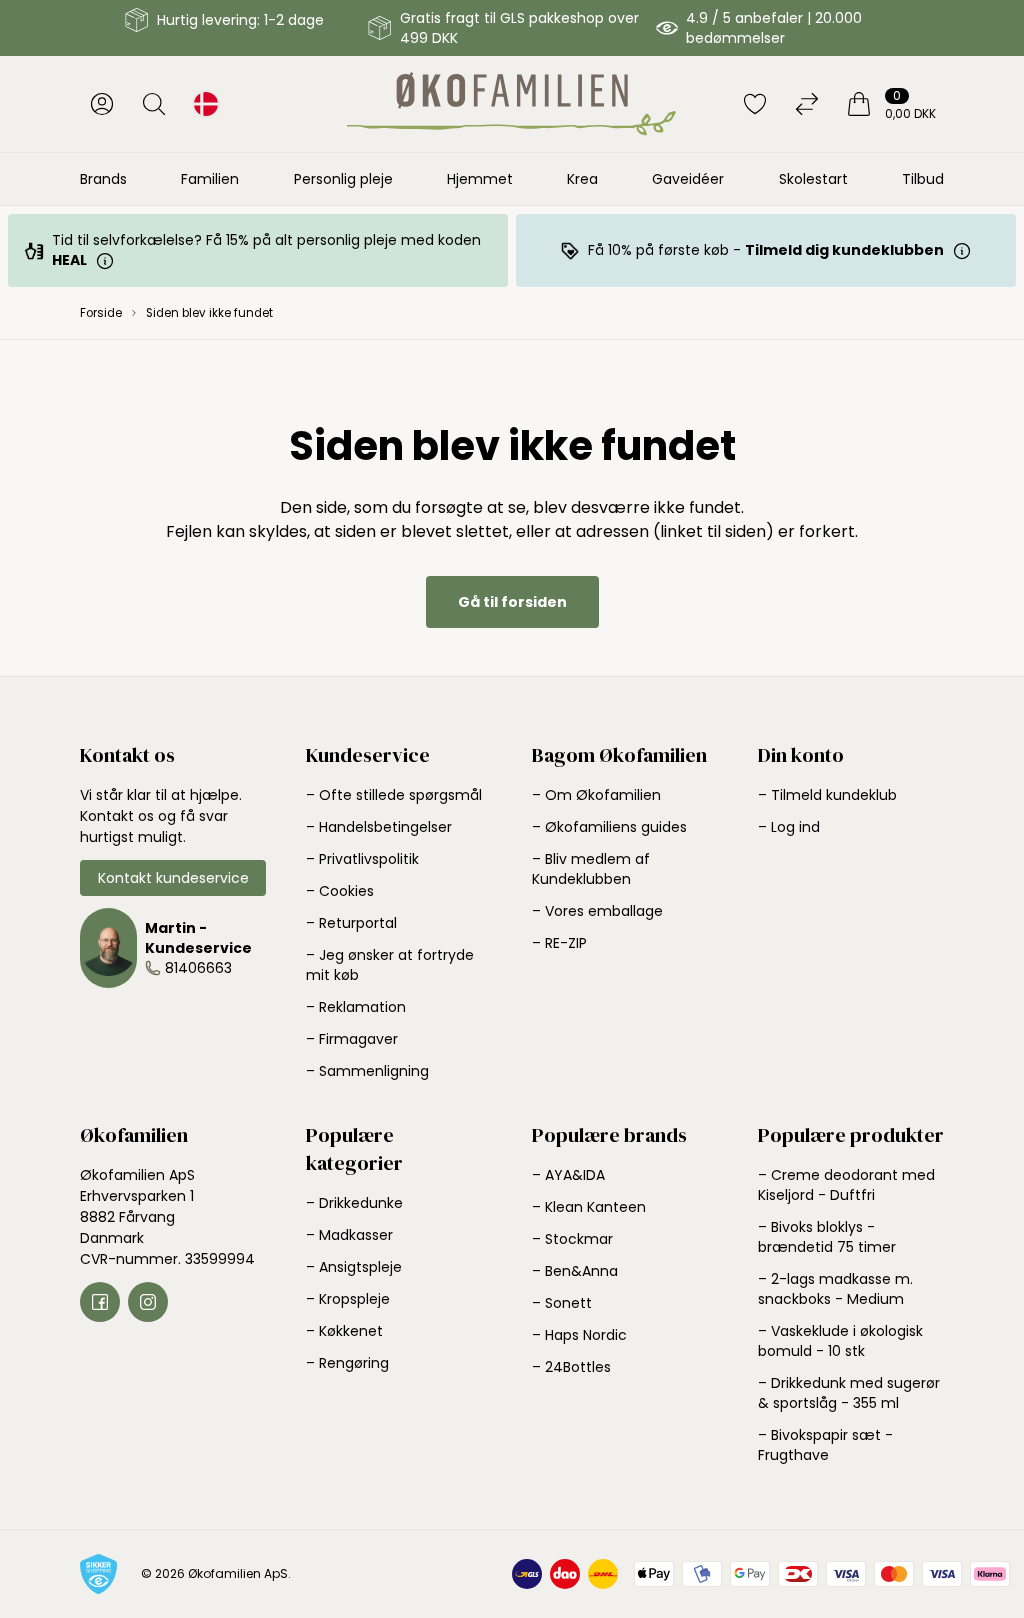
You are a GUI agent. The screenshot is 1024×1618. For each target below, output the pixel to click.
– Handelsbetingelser (379, 827)
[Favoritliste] (755, 104)
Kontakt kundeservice (173, 878)
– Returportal (351, 923)
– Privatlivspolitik (362, 859)
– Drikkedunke (354, 1203)
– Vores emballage (597, 911)
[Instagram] (148, 1302)
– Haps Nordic (579, 1335)
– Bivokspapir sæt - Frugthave (825, 1445)
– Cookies (340, 891)
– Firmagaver (352, 1039)
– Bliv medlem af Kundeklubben (591, 869)
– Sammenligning (367, 1071)
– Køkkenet (344, 1331)
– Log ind (789, 827)
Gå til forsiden (512, 602)
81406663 (198, 968)
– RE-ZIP (559, 943)
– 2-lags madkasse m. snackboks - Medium (835, 1289)
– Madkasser (349, 1235)
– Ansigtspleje (354, 1267)
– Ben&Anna (575, 1271)
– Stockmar (572, 1239)
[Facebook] (100, 1302)
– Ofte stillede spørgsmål (394, 795)
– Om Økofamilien (596, 795)
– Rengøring (347, 1363)
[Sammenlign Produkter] (807, 104)
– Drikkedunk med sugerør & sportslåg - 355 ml (849, 1393)
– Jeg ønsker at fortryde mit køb (390, 965)
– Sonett (562, 1303)
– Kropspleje (348, 1299)
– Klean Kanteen (589, 1207)
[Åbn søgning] (154, 104)
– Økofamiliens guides (609, 827)
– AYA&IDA (568, 1175)
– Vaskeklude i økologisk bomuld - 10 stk (840, 1341)
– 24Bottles (571, 1367)
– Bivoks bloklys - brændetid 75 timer (827, 1237)
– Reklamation (356, 1007)
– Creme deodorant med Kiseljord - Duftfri (846, 1185)
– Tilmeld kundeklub (827, 795)
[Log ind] (102, 104)
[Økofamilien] (511, 104)
